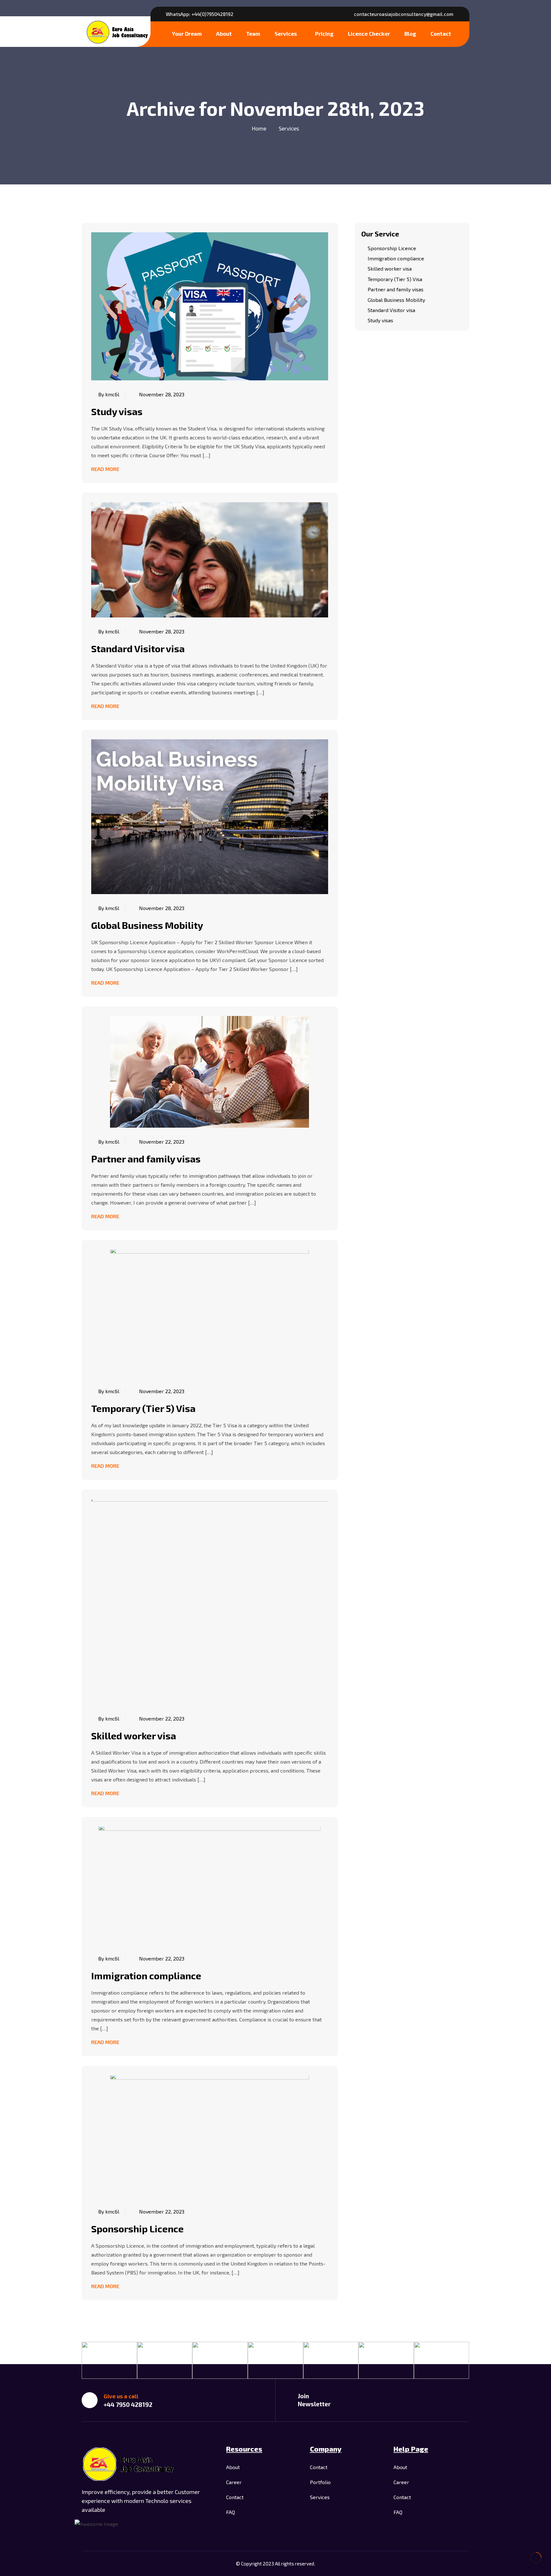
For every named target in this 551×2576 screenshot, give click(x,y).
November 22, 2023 (162, 1142)
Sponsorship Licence (137, 2229)
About (224, 34)
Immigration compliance (146, 1975)
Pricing (324, 34)
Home (259, 128)
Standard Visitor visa (138, 648)
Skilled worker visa (134, 1736)
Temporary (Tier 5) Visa (143, 1408)
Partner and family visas (146, 1159)
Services (286, 34)
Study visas (117, 411)
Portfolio (320, 2482)
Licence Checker (369, 34)
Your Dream (187, 34)
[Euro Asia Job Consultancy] (118, 31)
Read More (105, 469)
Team (253, 34)
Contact (441, 34)
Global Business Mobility (147, 925)
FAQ (231, 2512)
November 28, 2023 (162, 394)
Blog (410, 34)
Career (234, 2482)
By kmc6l (109, 394)
